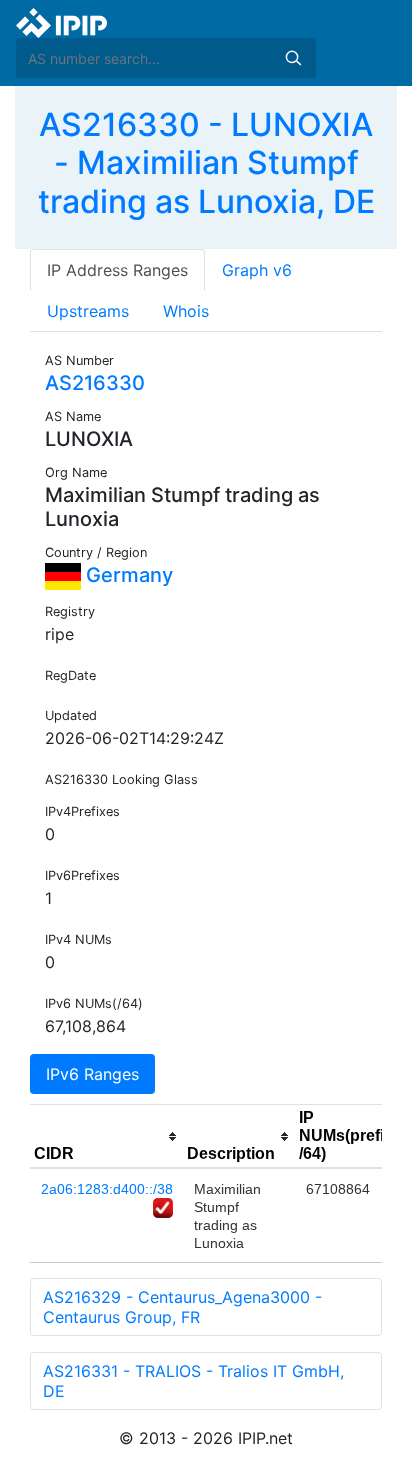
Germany (127, 575)
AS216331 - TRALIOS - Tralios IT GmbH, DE (193, 1381)
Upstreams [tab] (88, 311)
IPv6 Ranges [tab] (92, 1074)
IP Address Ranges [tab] (117, 270)
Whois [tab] (186, 311)
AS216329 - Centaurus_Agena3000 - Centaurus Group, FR (182, 1307)
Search (293, 58)
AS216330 (95, 383)
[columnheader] (106, 1137)
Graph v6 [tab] (257, 270)
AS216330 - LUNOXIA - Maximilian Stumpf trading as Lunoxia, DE (206, 163)
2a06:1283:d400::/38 (107, 1189)
